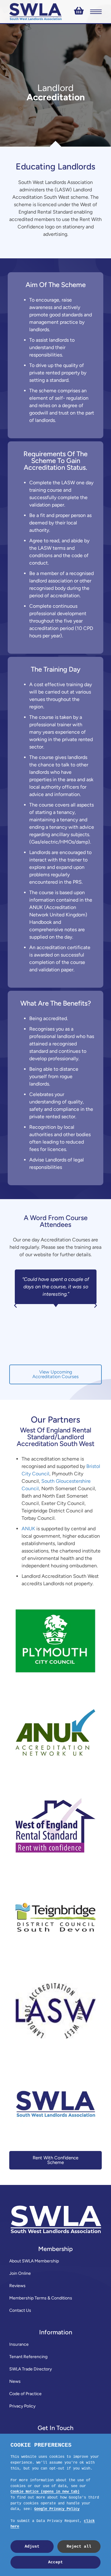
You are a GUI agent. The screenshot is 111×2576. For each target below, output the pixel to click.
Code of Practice (25, 2394)
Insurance (19, 2344)
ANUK (28, 1529)
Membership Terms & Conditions (41, 2298)
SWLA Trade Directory (31, 2369)
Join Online (20, 2273)
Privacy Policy (22, 2406)
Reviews (17, 2286)
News (15, 2381)
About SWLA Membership (34, 2261)
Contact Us (20, 2310)
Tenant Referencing (28, 2357)
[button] (15, 1306)
